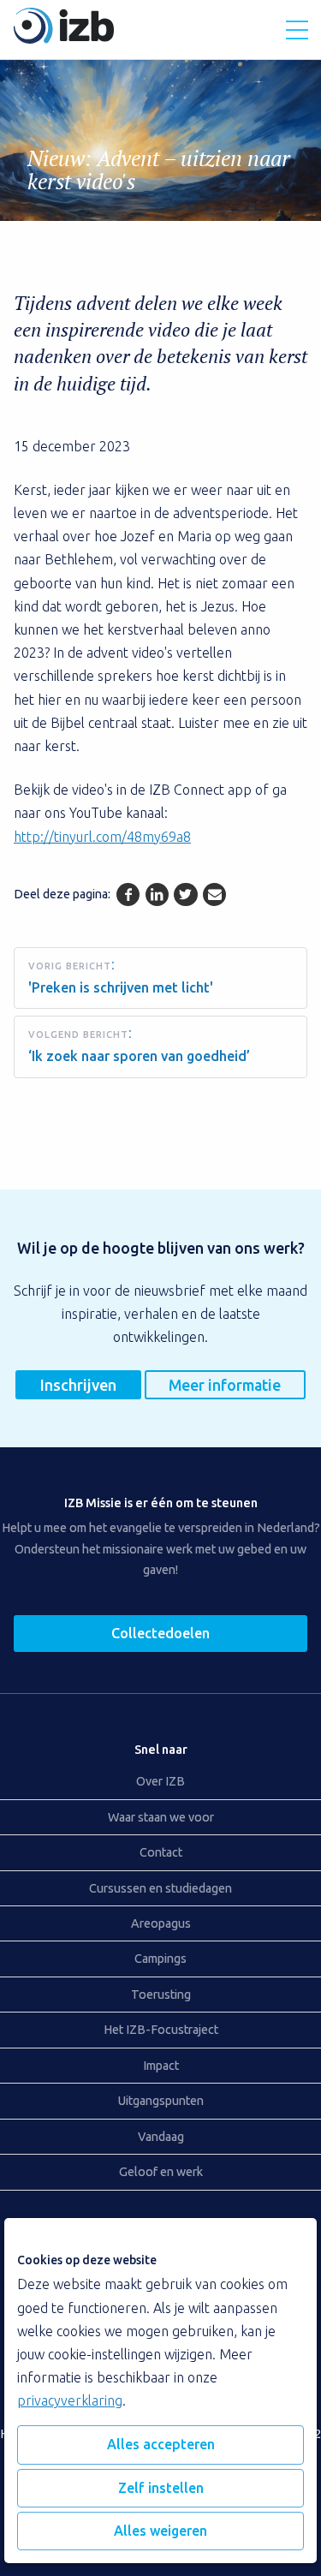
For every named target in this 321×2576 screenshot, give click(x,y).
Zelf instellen (161, 2488)
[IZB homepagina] (64, 39)
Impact (161, 2066)
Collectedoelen (160, 1633)
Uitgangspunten (161, 2101)
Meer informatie (225, 1385)
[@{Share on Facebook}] (128, 894)
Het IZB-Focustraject (161, 2030)
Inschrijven (78, 1385)
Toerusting (161, 1995)
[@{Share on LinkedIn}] (157, 894)
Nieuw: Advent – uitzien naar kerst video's (159, 170)
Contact (161, 1852)
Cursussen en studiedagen (160, 1888)
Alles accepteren (161, 2444)
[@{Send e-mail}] (214, 894)
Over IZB (160, 1781)
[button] (297, 30)
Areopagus (161, 1923)
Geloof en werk (161, 2172)
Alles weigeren (160, 2531)
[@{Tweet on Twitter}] (185, 894)
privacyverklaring (70, 2400)
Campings (160, 1959)
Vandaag (161, 2137)
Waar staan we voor (161, 1817)
